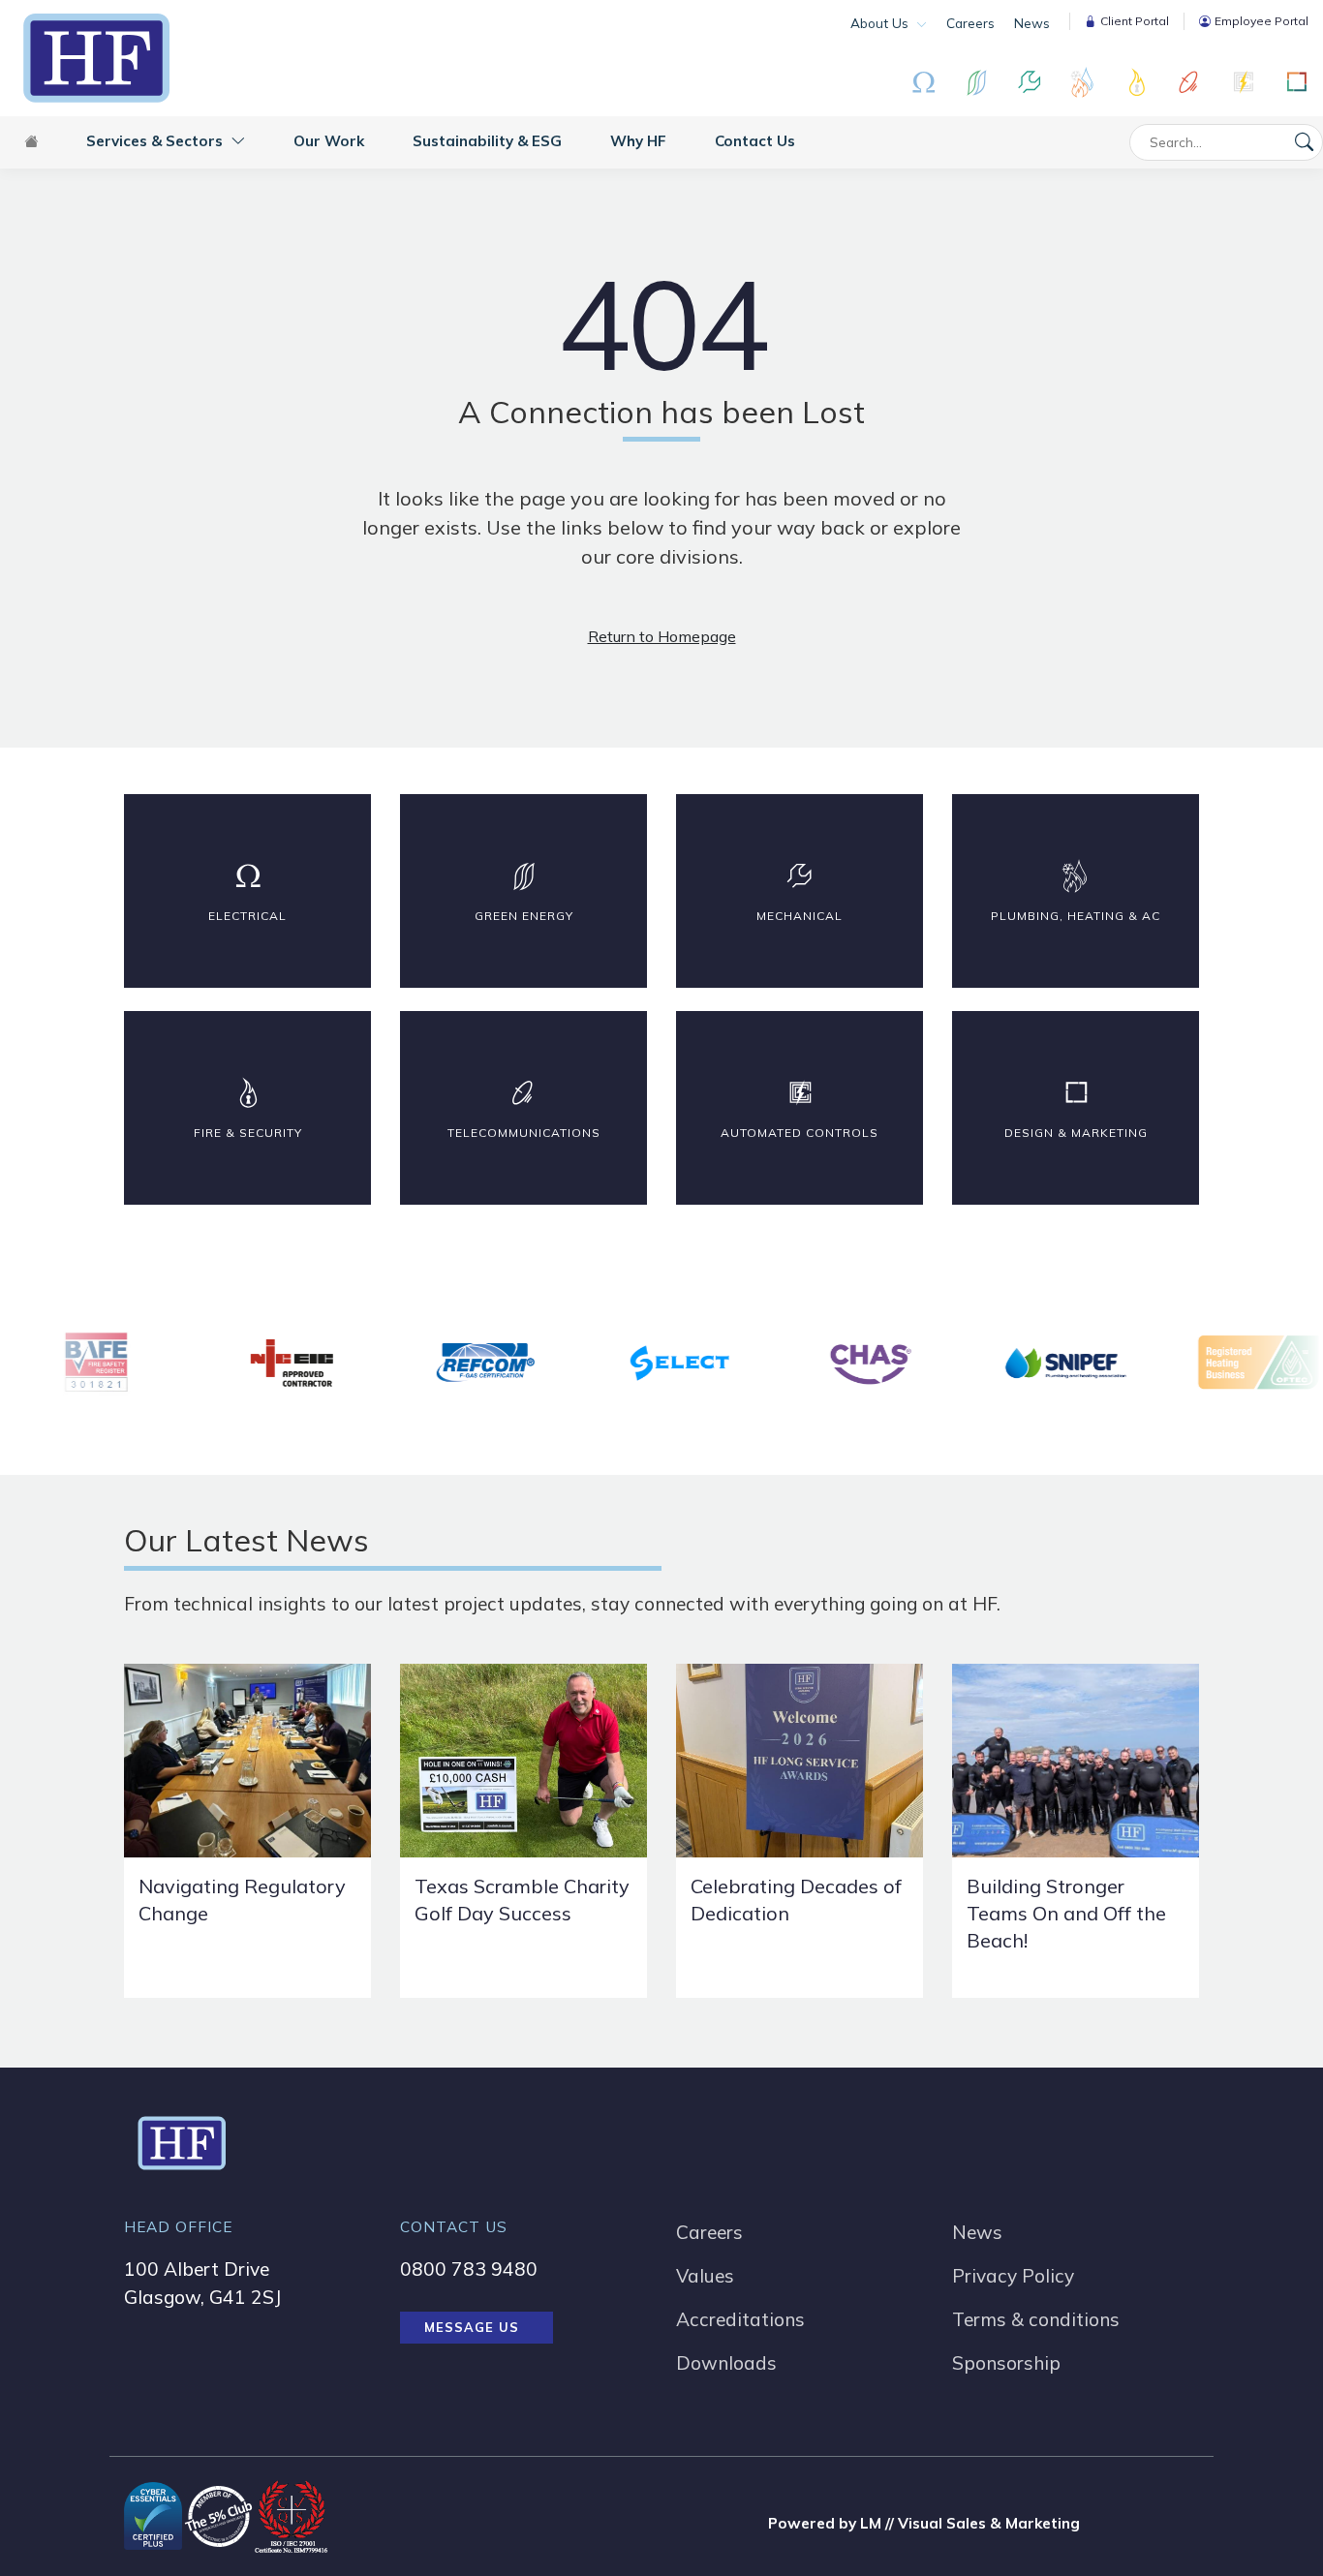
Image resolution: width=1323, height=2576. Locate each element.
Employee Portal (1261, 21)
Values (705, 2276)
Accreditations (740, 2319)
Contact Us (755, 141)
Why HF (638, 141)
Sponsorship (1006, 2363)
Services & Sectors (156, 141)
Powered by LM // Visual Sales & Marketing (924, 2523)
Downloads (726, 2363)
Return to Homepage (662, 636)
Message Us (472, 2327)
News (1032, 23)
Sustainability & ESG (487, 141)
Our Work (329, 141)
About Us (881, 23)
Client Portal (1135, 21)
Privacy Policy (1013, 2276)
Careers (970, 23)
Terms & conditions (1036, 2319)
